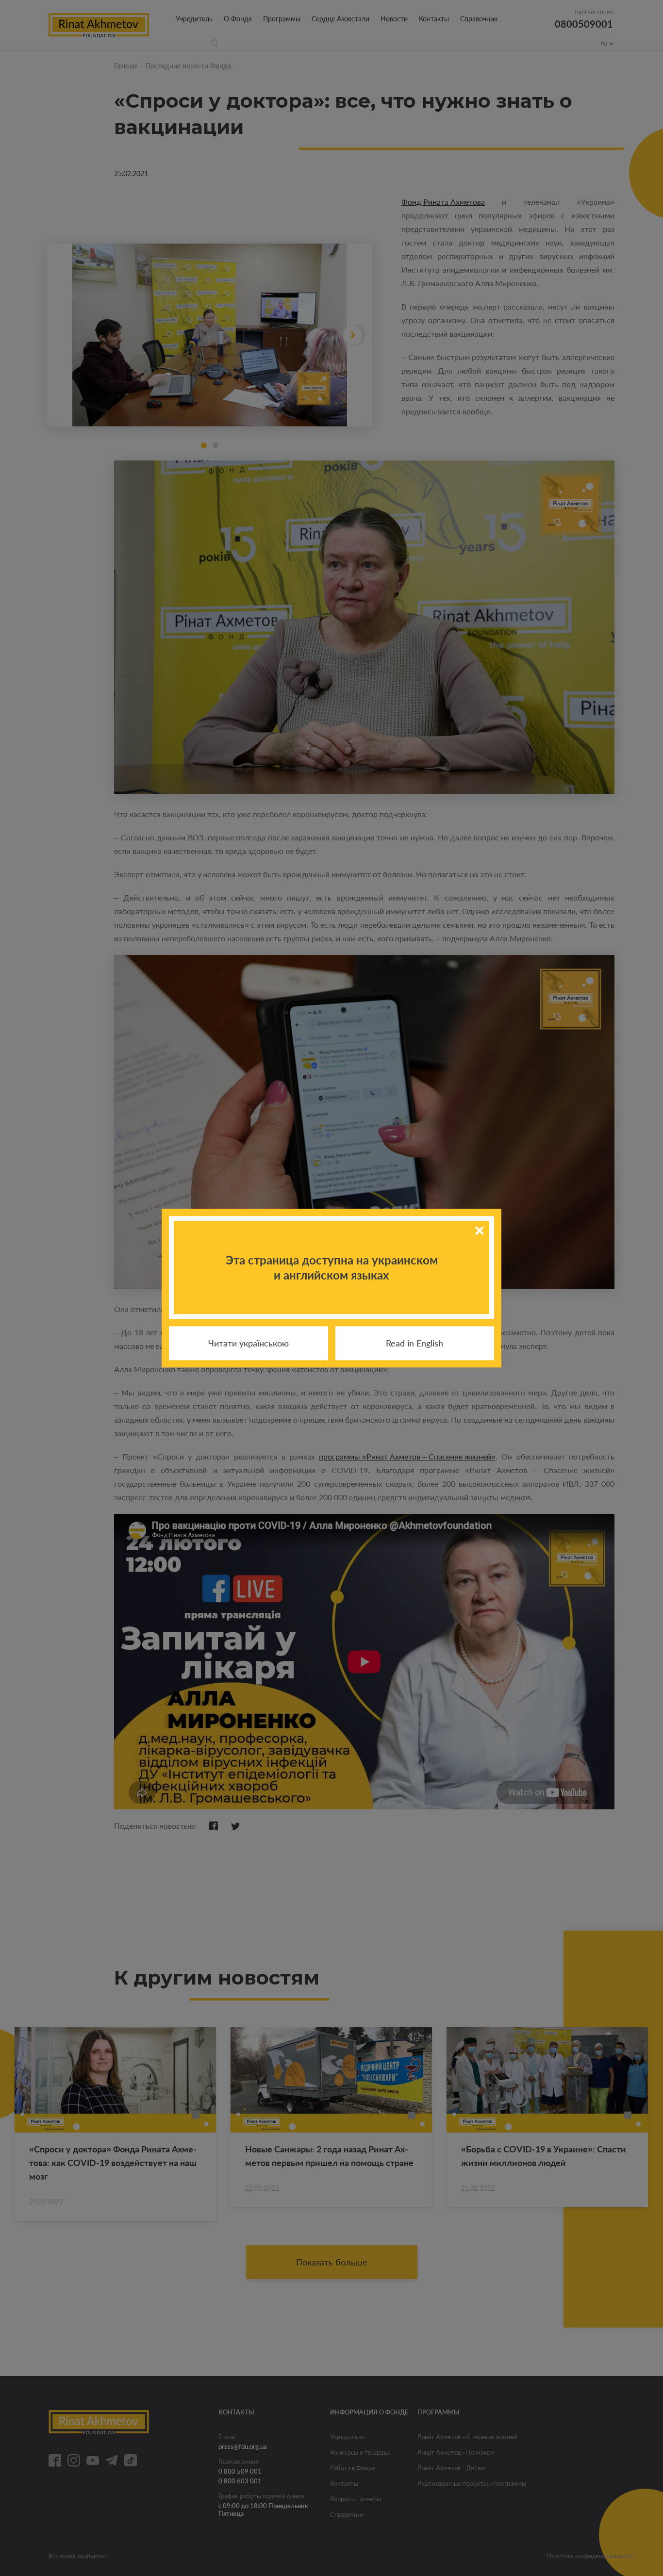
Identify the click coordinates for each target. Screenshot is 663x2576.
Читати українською (249, 1343)
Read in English (414, 1343)
